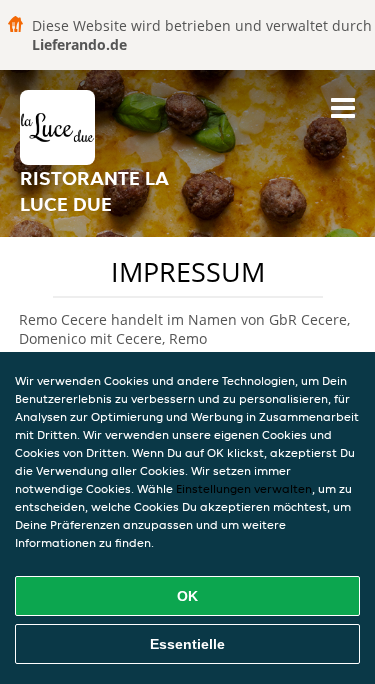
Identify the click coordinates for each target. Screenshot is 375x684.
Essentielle (187, 644)
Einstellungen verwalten (244, 488)
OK (187, 596)
